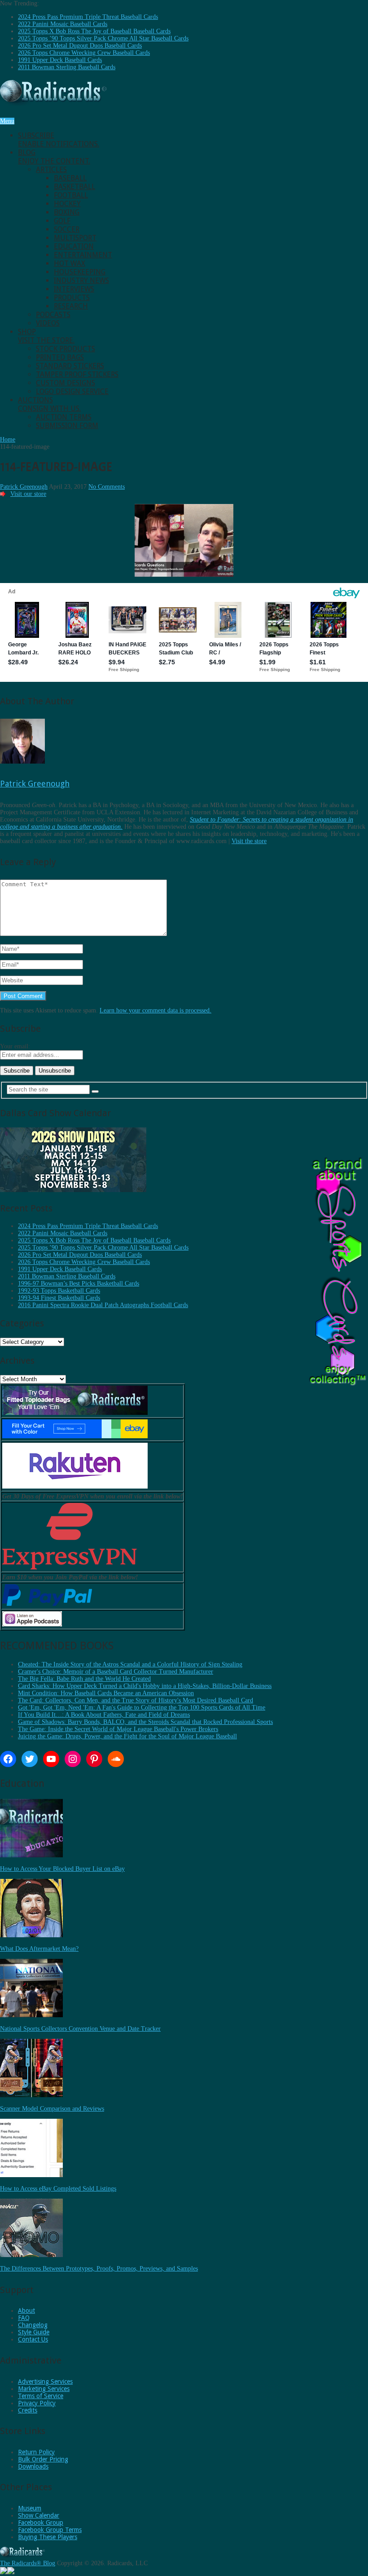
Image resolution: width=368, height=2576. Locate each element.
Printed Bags (60, 357)
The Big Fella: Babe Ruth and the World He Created (84, 1679)
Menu (7, 121)
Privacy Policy (37, 2403)
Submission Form (67, 426)
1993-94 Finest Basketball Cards (59, 1298)
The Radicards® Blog (28, 2563)
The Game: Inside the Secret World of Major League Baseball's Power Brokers (118, 1729)
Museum (30, 2508)
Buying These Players (48, 2537)
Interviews (74, 289)
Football (71, 195)
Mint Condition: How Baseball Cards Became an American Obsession (106, 1693)
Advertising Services (45, 2382)
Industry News (81, 281)
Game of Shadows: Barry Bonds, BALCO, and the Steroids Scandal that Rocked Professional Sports (145, 1722)
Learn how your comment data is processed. (156, 1010)
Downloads (33, 2466)
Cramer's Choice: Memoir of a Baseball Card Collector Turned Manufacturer (116, 1672)
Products (72, 298)
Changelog (33, 2325)
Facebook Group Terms (50, 2530)
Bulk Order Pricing (43, 2459)
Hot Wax (70, 263)
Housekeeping (80, 272)
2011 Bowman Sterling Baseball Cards (67, 67)
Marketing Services (44, 2389)
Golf (62, 221)
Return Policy (36, 2452)
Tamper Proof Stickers (77, 374)
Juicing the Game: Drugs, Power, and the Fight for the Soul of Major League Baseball (127, 1736)
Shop (46, 336)
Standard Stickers (70, 366)
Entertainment (83, 255)
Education (74, 246)
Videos (48, 323)
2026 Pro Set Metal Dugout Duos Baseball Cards (80, 46)
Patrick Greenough (24, 487)
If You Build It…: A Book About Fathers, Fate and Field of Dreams (104, 1715)
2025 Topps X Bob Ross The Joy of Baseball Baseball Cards (94, 31)
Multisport (75, 238)
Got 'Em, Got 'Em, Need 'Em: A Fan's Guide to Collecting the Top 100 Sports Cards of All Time (142, 1708)
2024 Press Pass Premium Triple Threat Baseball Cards (88, 17)
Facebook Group (41, 2523)
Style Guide (34, 2332)
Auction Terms (64, 417)
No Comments (107, 487)
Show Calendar (39, 2515)
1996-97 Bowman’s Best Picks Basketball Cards (79, 1284)
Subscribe (59, 140)
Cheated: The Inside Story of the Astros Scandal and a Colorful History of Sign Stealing (130, 1664)
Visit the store (249, 841)
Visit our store (28, 494)
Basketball (74, 187)
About (26, 2311)
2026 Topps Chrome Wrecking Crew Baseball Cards (84, 53)
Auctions (49, 404)
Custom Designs (66, 383)
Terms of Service (41, 2396)
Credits (28, 2410)
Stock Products (66, 349)
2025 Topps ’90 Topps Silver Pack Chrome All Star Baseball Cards (103, 38)
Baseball (70, 178)
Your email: (15, 1046)
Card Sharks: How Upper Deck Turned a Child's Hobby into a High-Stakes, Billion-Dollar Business (145, 1686)
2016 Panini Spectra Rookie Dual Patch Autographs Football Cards (103, 1305)
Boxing (67, 212)
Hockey (67, 204)
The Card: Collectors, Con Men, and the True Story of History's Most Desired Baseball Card (136, 1700)
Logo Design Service (72, 391)
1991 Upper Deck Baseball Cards (60, 60)
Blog (54, 157)
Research (71, 306)
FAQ (24, 2318)
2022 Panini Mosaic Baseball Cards (63, 24)
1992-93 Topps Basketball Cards (59, 1291)
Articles (51, 170)
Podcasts (53, 315)
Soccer (67, 229)
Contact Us (33, 2339)
